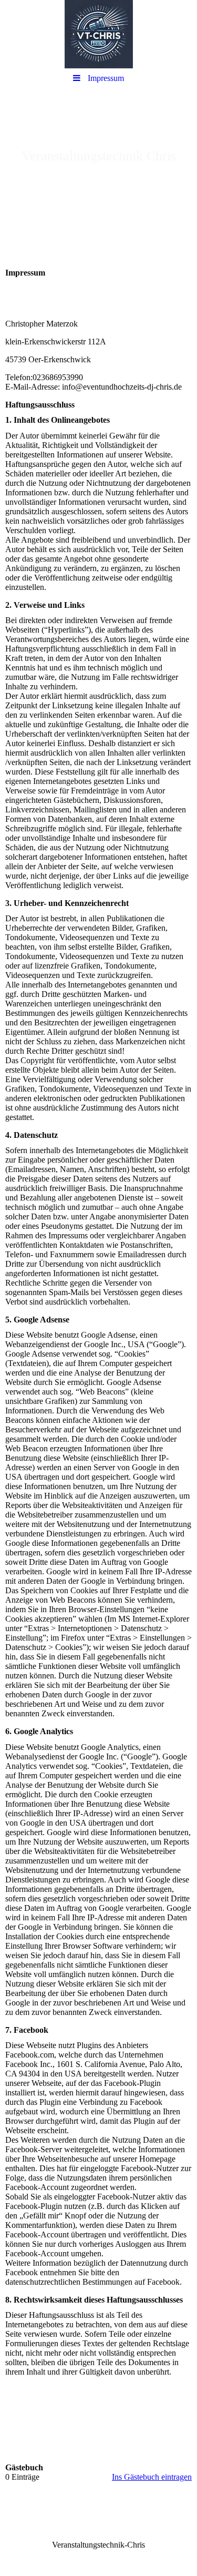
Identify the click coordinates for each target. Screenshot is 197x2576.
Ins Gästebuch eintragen (152, 2477)
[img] (98, 34)
